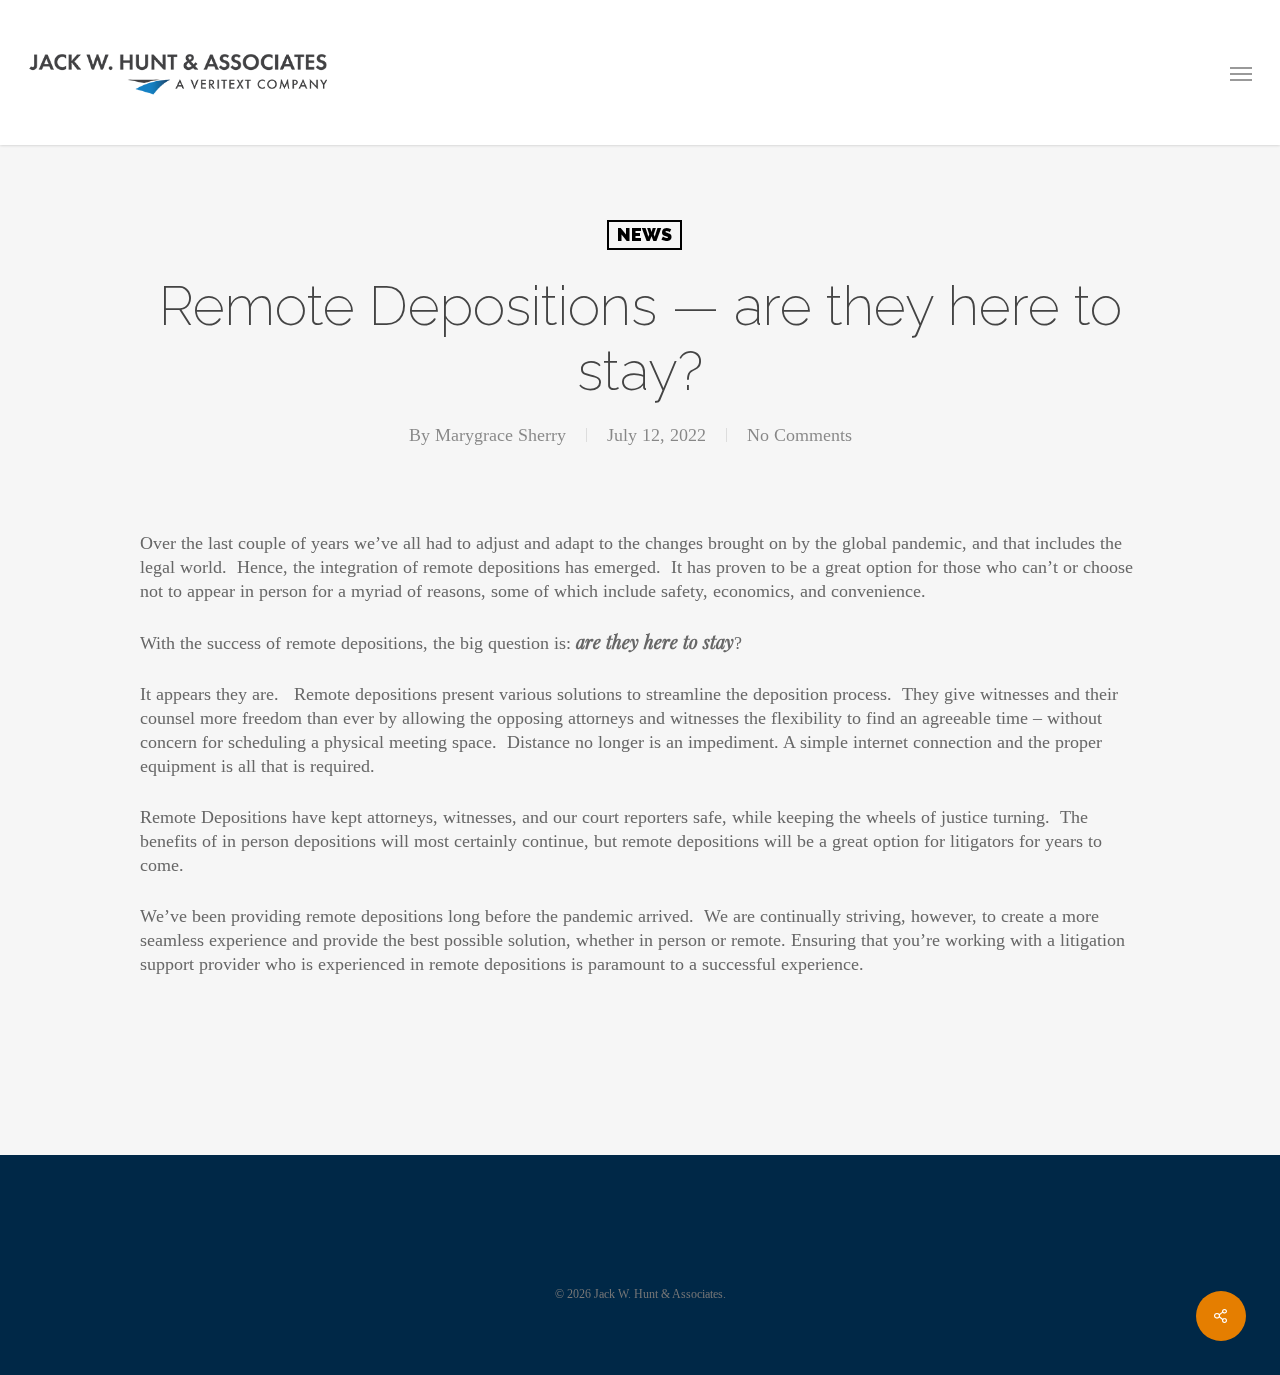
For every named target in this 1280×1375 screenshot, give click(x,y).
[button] (1241, 72)
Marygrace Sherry (500, 435)
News (644, 234)
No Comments (799, 435)
